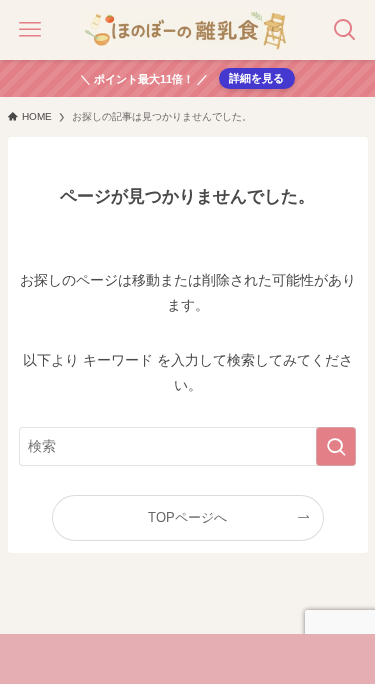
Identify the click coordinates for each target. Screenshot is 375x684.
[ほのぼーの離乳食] (187, 30)
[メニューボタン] (30, 30)
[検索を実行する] (336, 446)
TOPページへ (187, 517)
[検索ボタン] (345, 30)
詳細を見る (256, 78)
